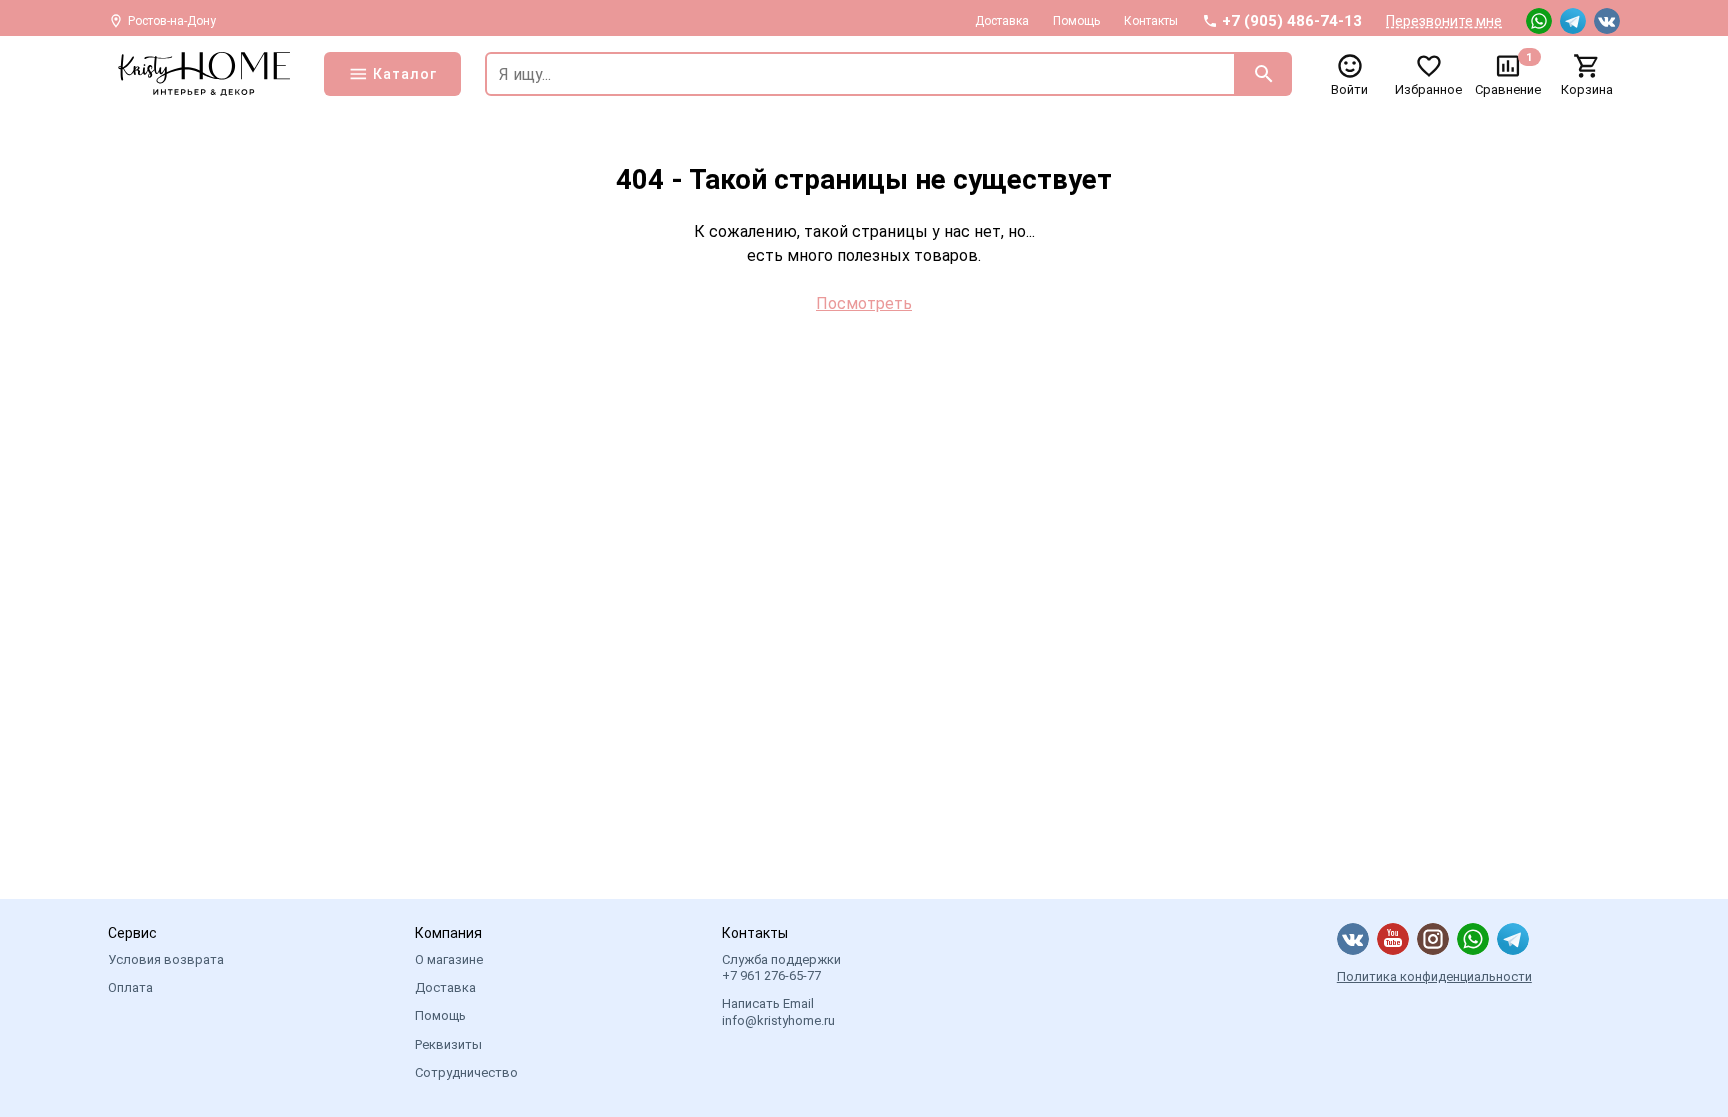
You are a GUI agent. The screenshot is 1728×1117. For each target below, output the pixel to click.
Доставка (1002, 21)
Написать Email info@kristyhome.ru (778, 1011)
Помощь (1076, 21)
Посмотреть (864, 303)
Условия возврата (166, 959)
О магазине (449, 959)
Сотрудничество (466, 1072)
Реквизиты (448, 1044)
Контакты (1151, 21)
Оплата (130, 987)
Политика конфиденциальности (1434, 976)
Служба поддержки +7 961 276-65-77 (781, 967)
